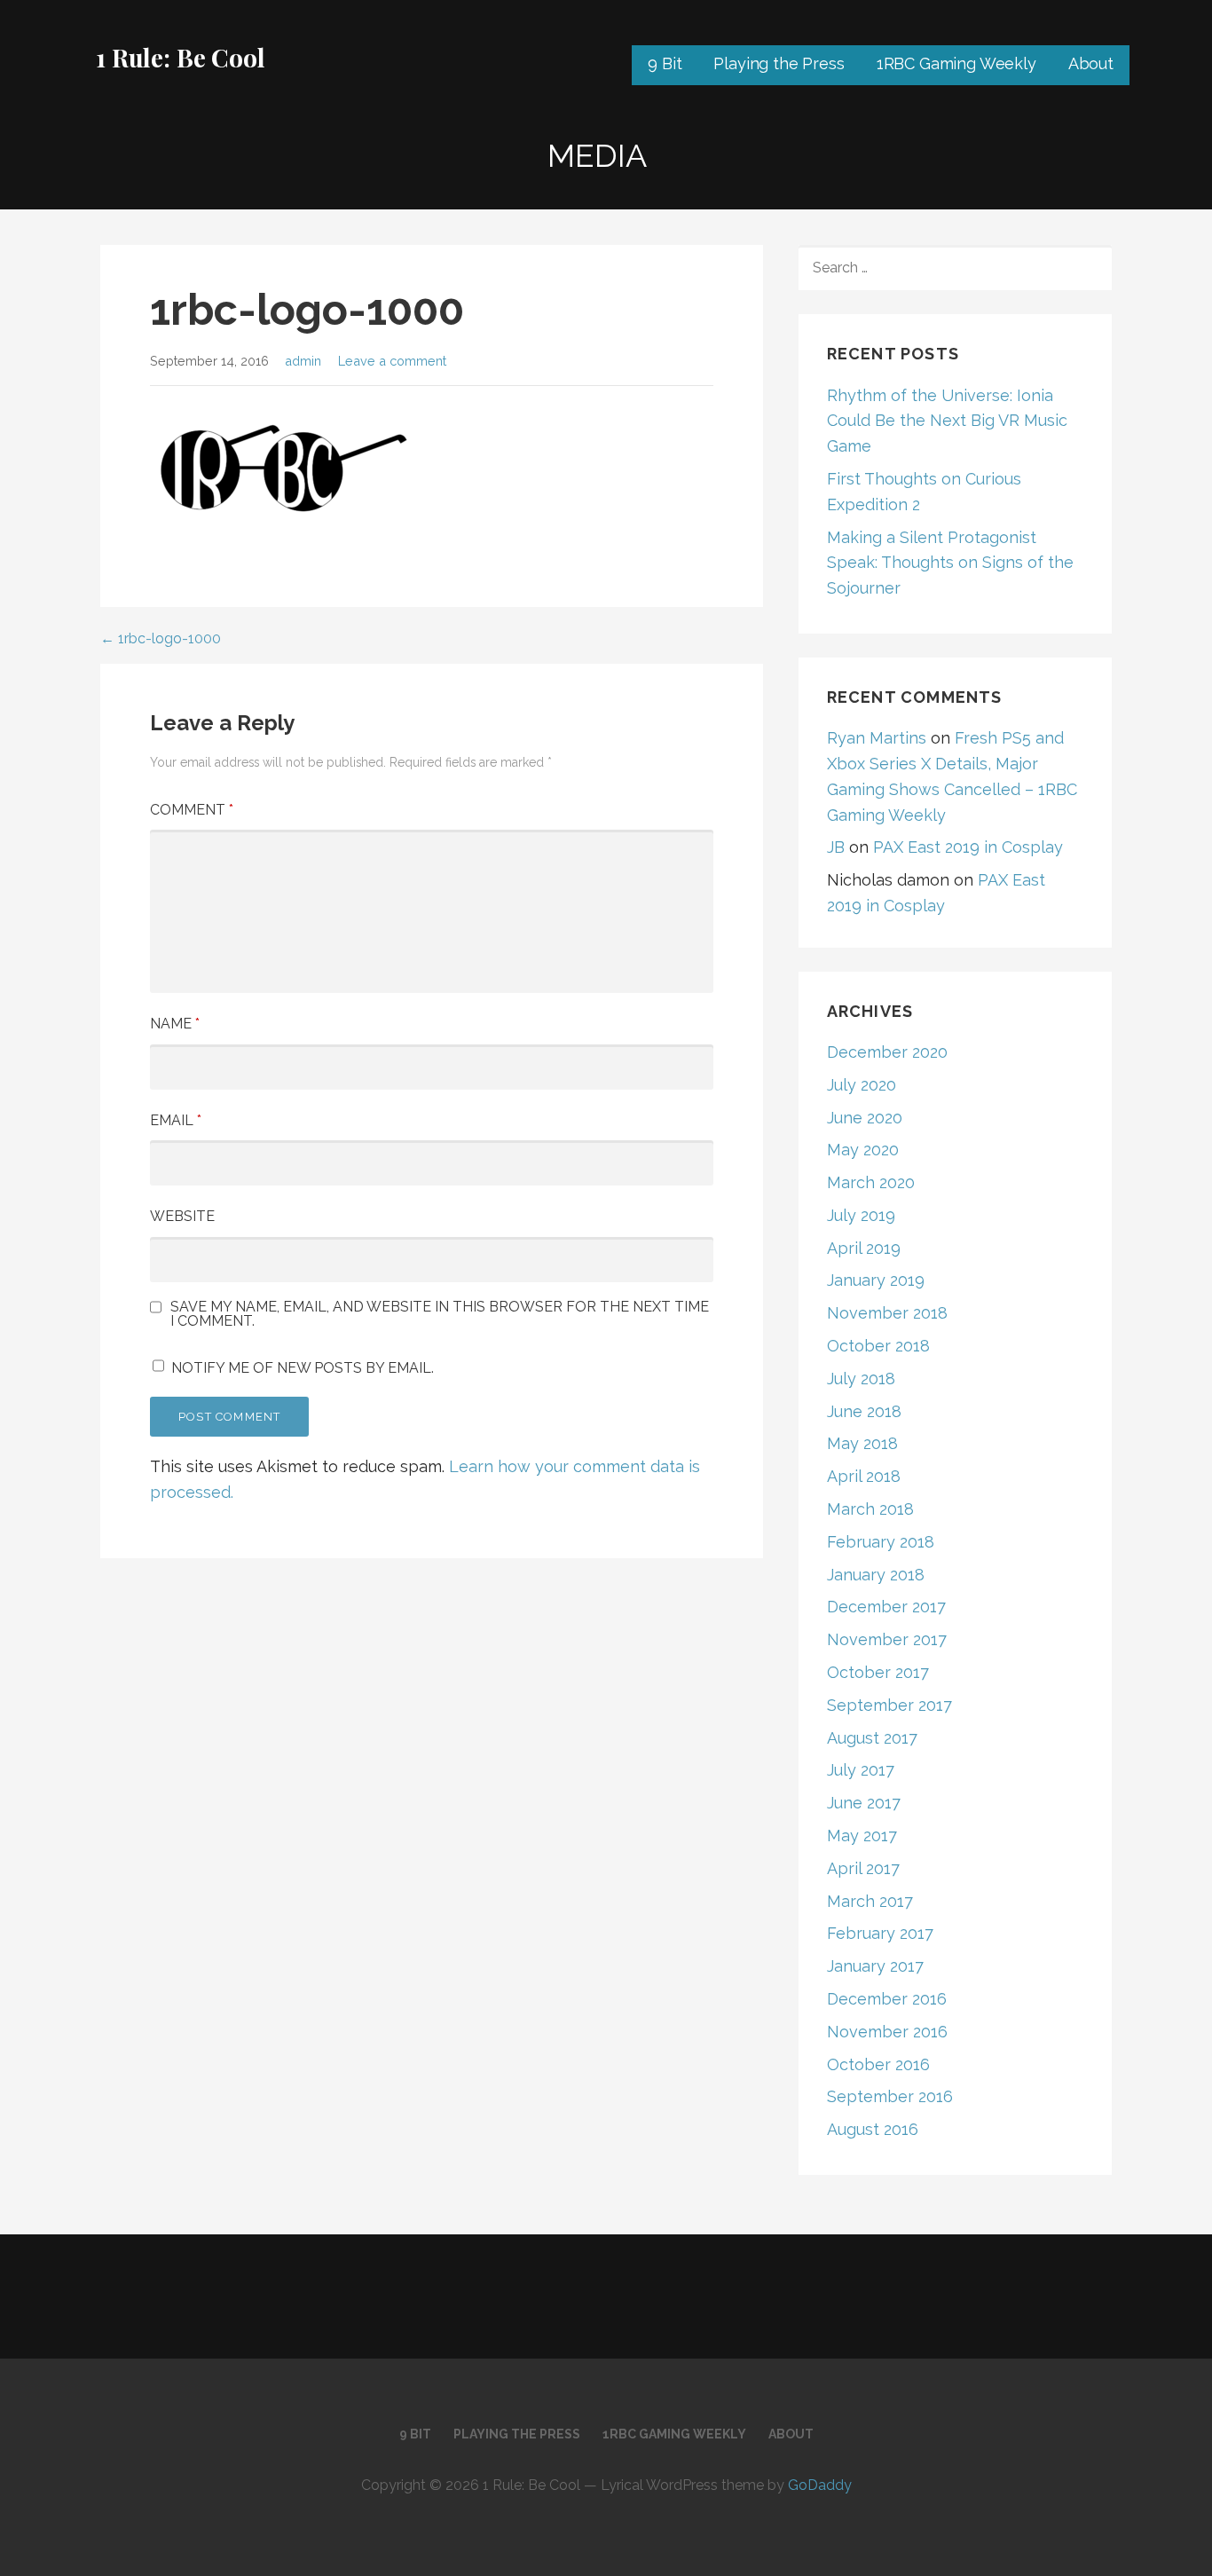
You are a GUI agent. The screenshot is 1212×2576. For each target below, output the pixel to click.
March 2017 (870, 1901)
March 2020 (871, 1182)
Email (176, 1120)
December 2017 (886, 1607)
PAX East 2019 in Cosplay (968, 847)
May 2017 (862, 1835)
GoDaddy (820, 2485)
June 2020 (865, 1118)
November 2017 (887, 1639)
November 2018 (887, 1313)
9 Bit (665, 63)
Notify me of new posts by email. (303, 1368)
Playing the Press (779, 63)
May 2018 (862, 1443)
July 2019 (861, 1215)
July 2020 (862, 1085)
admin (303, 361)
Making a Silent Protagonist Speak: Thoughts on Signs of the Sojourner (950, 563)
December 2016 (887, 1999)
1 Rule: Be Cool (181, 57)
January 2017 (875, 1966)
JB (836, 847)
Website (182, 1216)
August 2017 (872, 1738)
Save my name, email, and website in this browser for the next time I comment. (440, 1314)
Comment (192, 810)
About (1091, 63)
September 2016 (890, 2096)
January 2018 (876, 1575)
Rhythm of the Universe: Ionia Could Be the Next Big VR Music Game (947, 421)
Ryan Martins (877, 738)
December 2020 (887, 1052)
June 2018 (864, 1411)
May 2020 (863, 1150)
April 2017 (863, 1868)
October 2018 (878, 1346)
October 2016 (878, 2064)
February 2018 (881, 1542)
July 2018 (861, 1379)
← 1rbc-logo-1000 (161, 638)
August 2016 (873, 2129)
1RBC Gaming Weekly (956, 63)
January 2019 (876, 1280)
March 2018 (870, 1509)
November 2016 (887, 2032)
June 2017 (864, 1803)
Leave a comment (392, 361)
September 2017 (889, 1705)
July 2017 (861, 1770)
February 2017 (880, 1933)
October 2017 (878, 1672)
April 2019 (864, 1248)
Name (175, 1024)
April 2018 (864, 1476)
